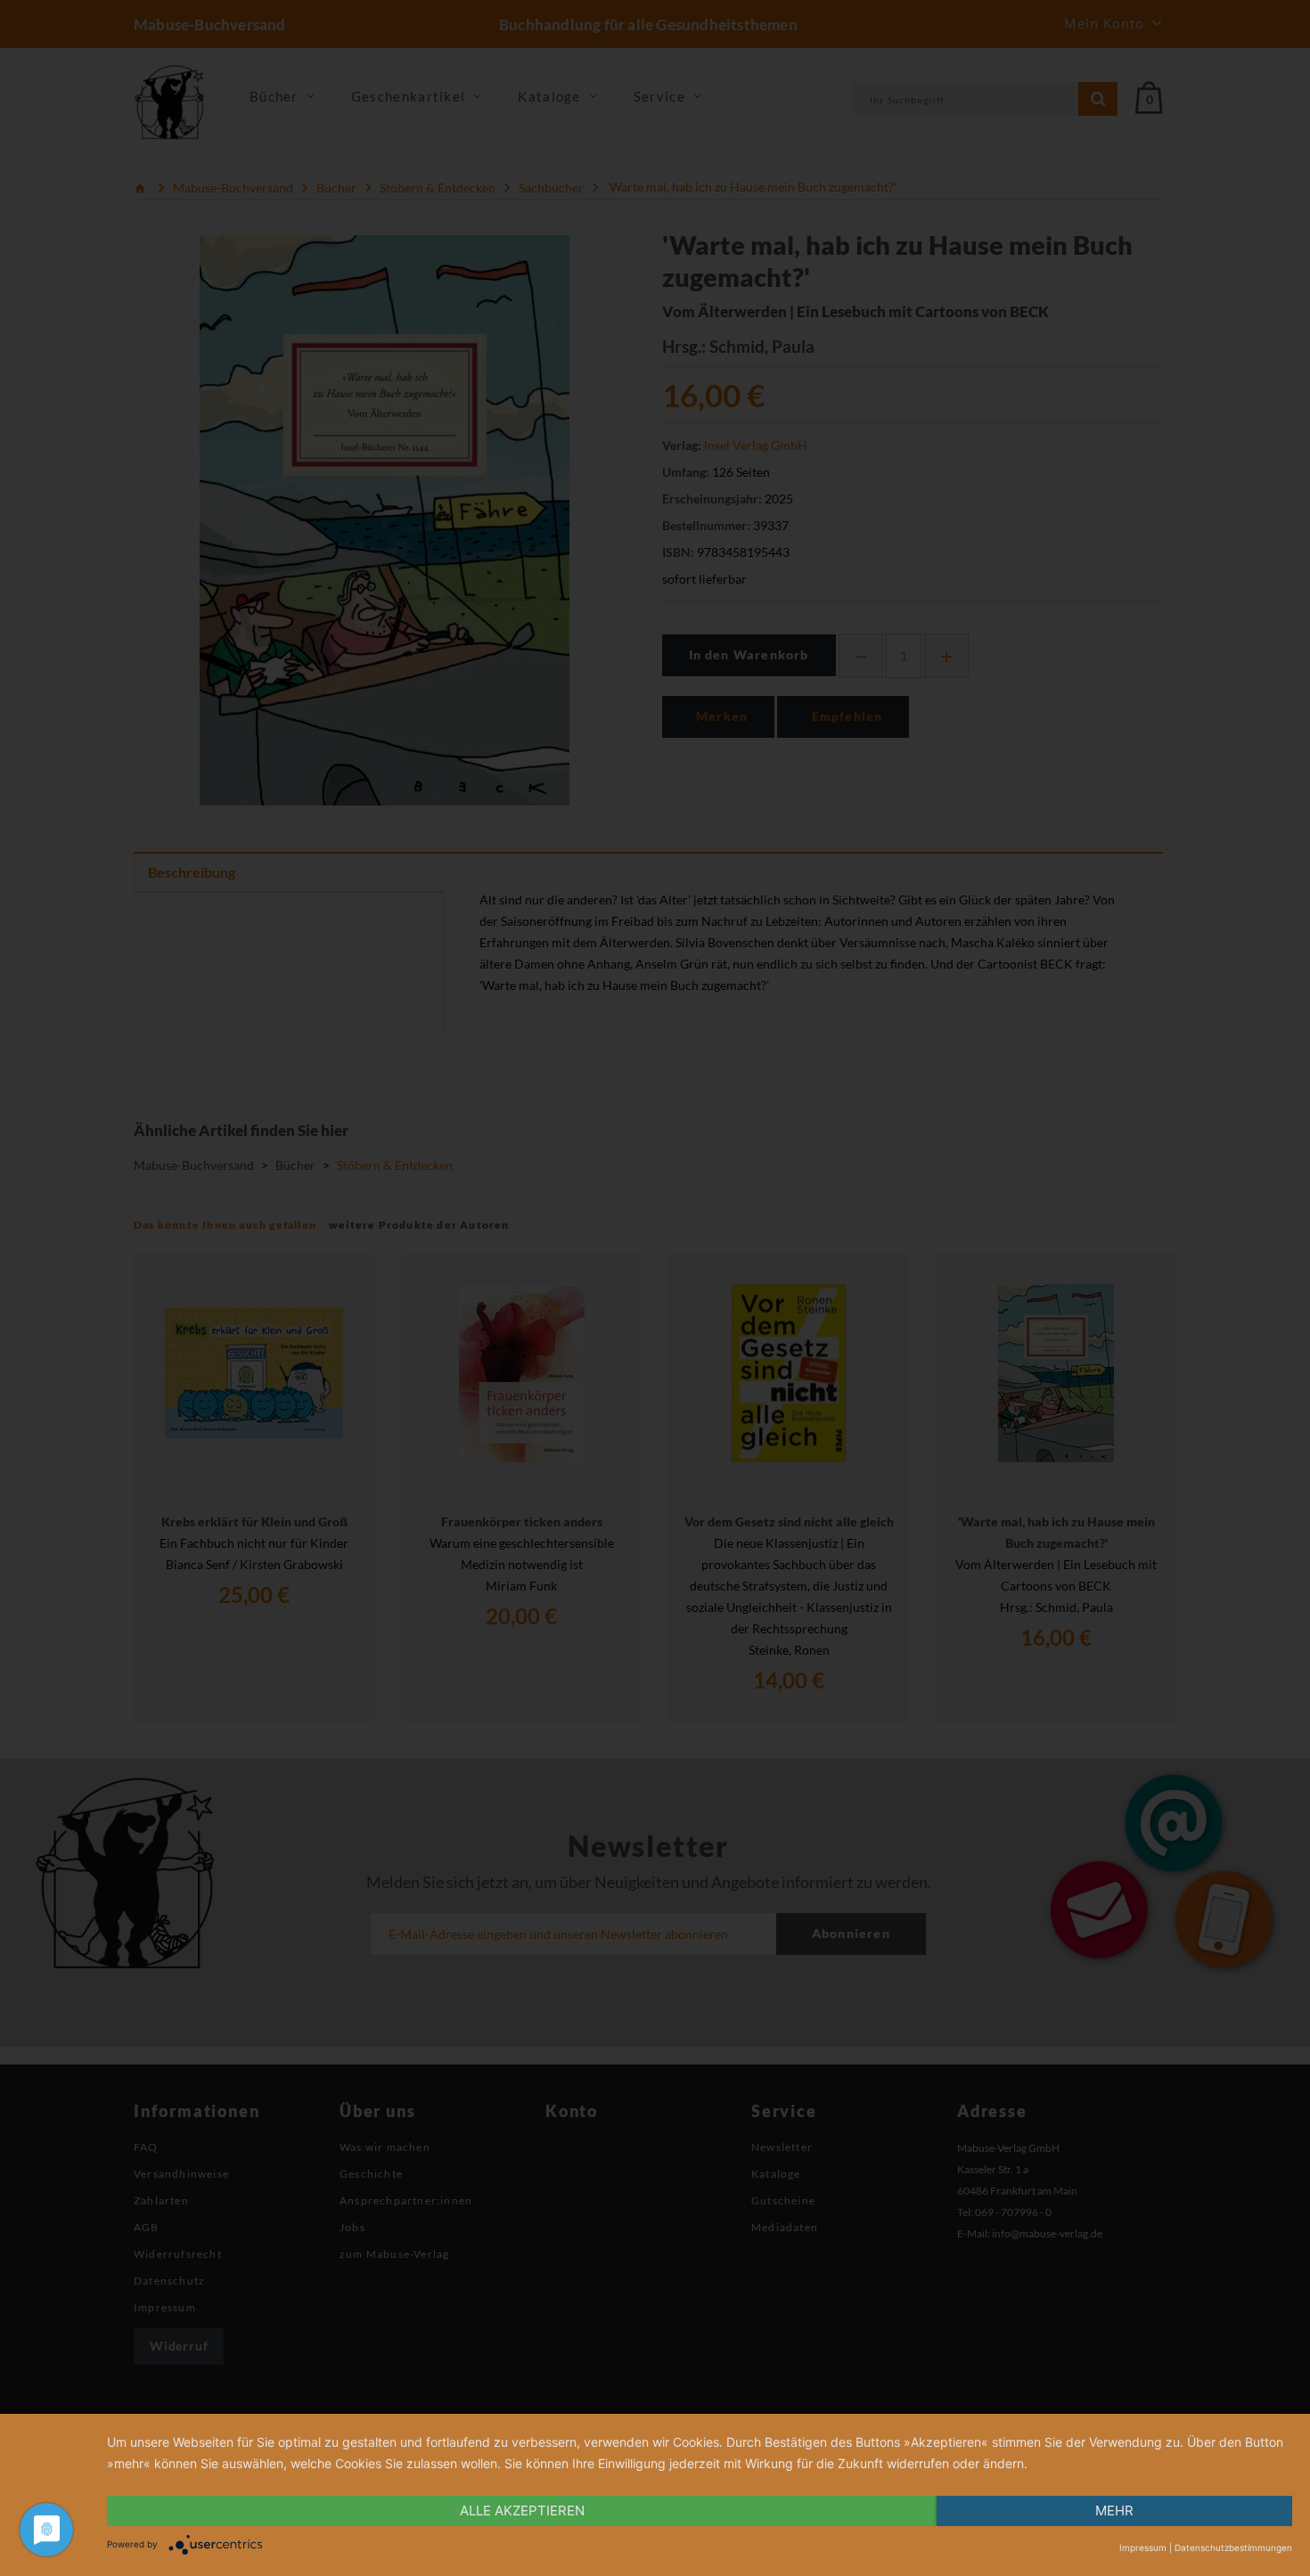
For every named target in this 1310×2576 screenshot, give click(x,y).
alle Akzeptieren (522, 2511)
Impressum (1143, 2547)
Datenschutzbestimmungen (1233, 2547)
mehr (1114, 2511)
